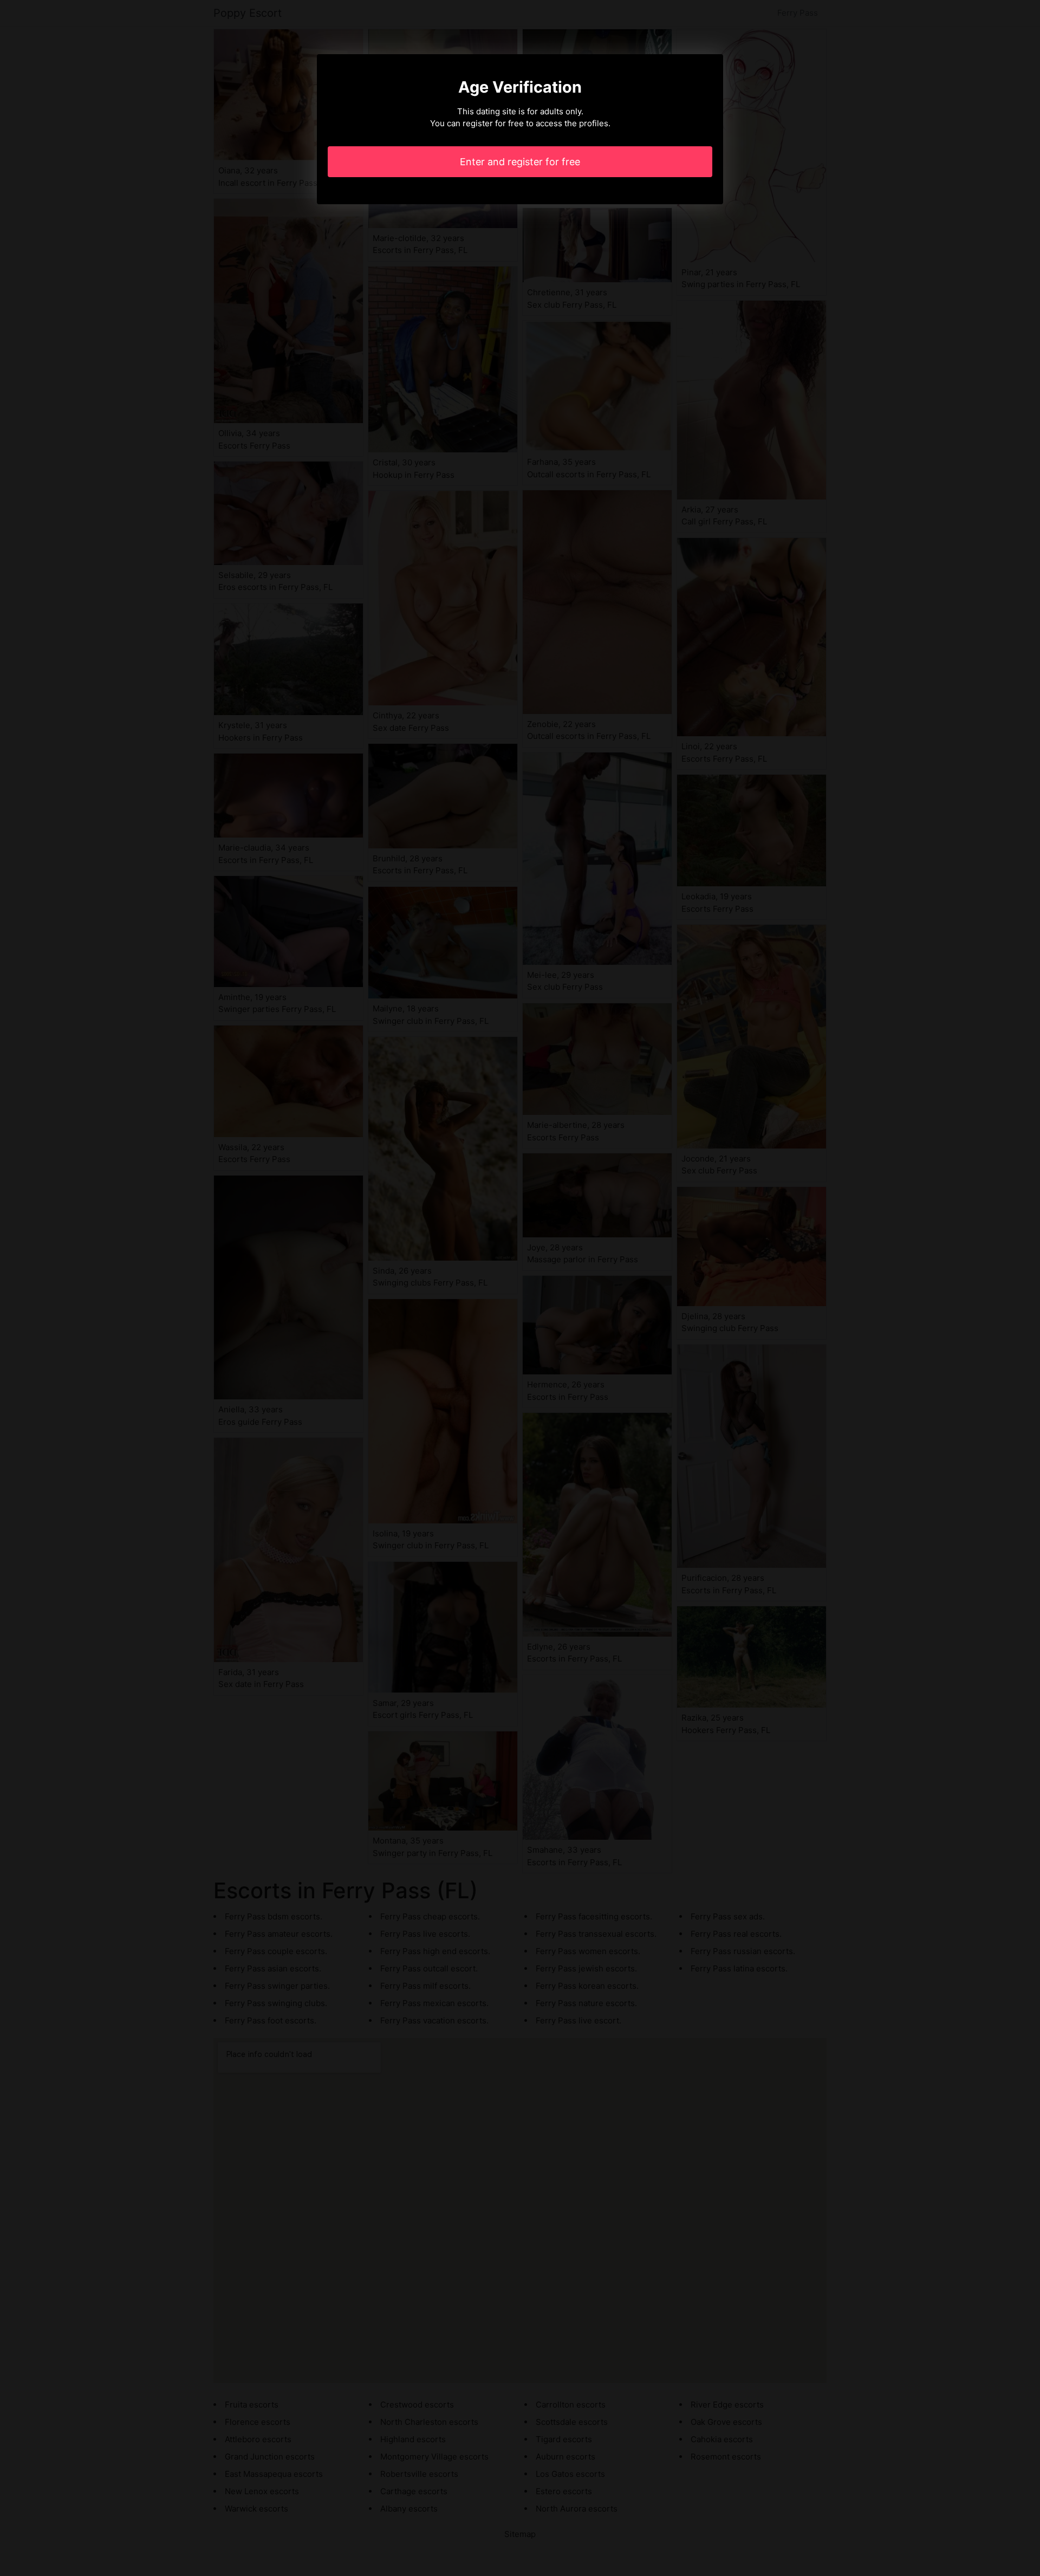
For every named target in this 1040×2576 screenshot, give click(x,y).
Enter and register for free (520, 162)
